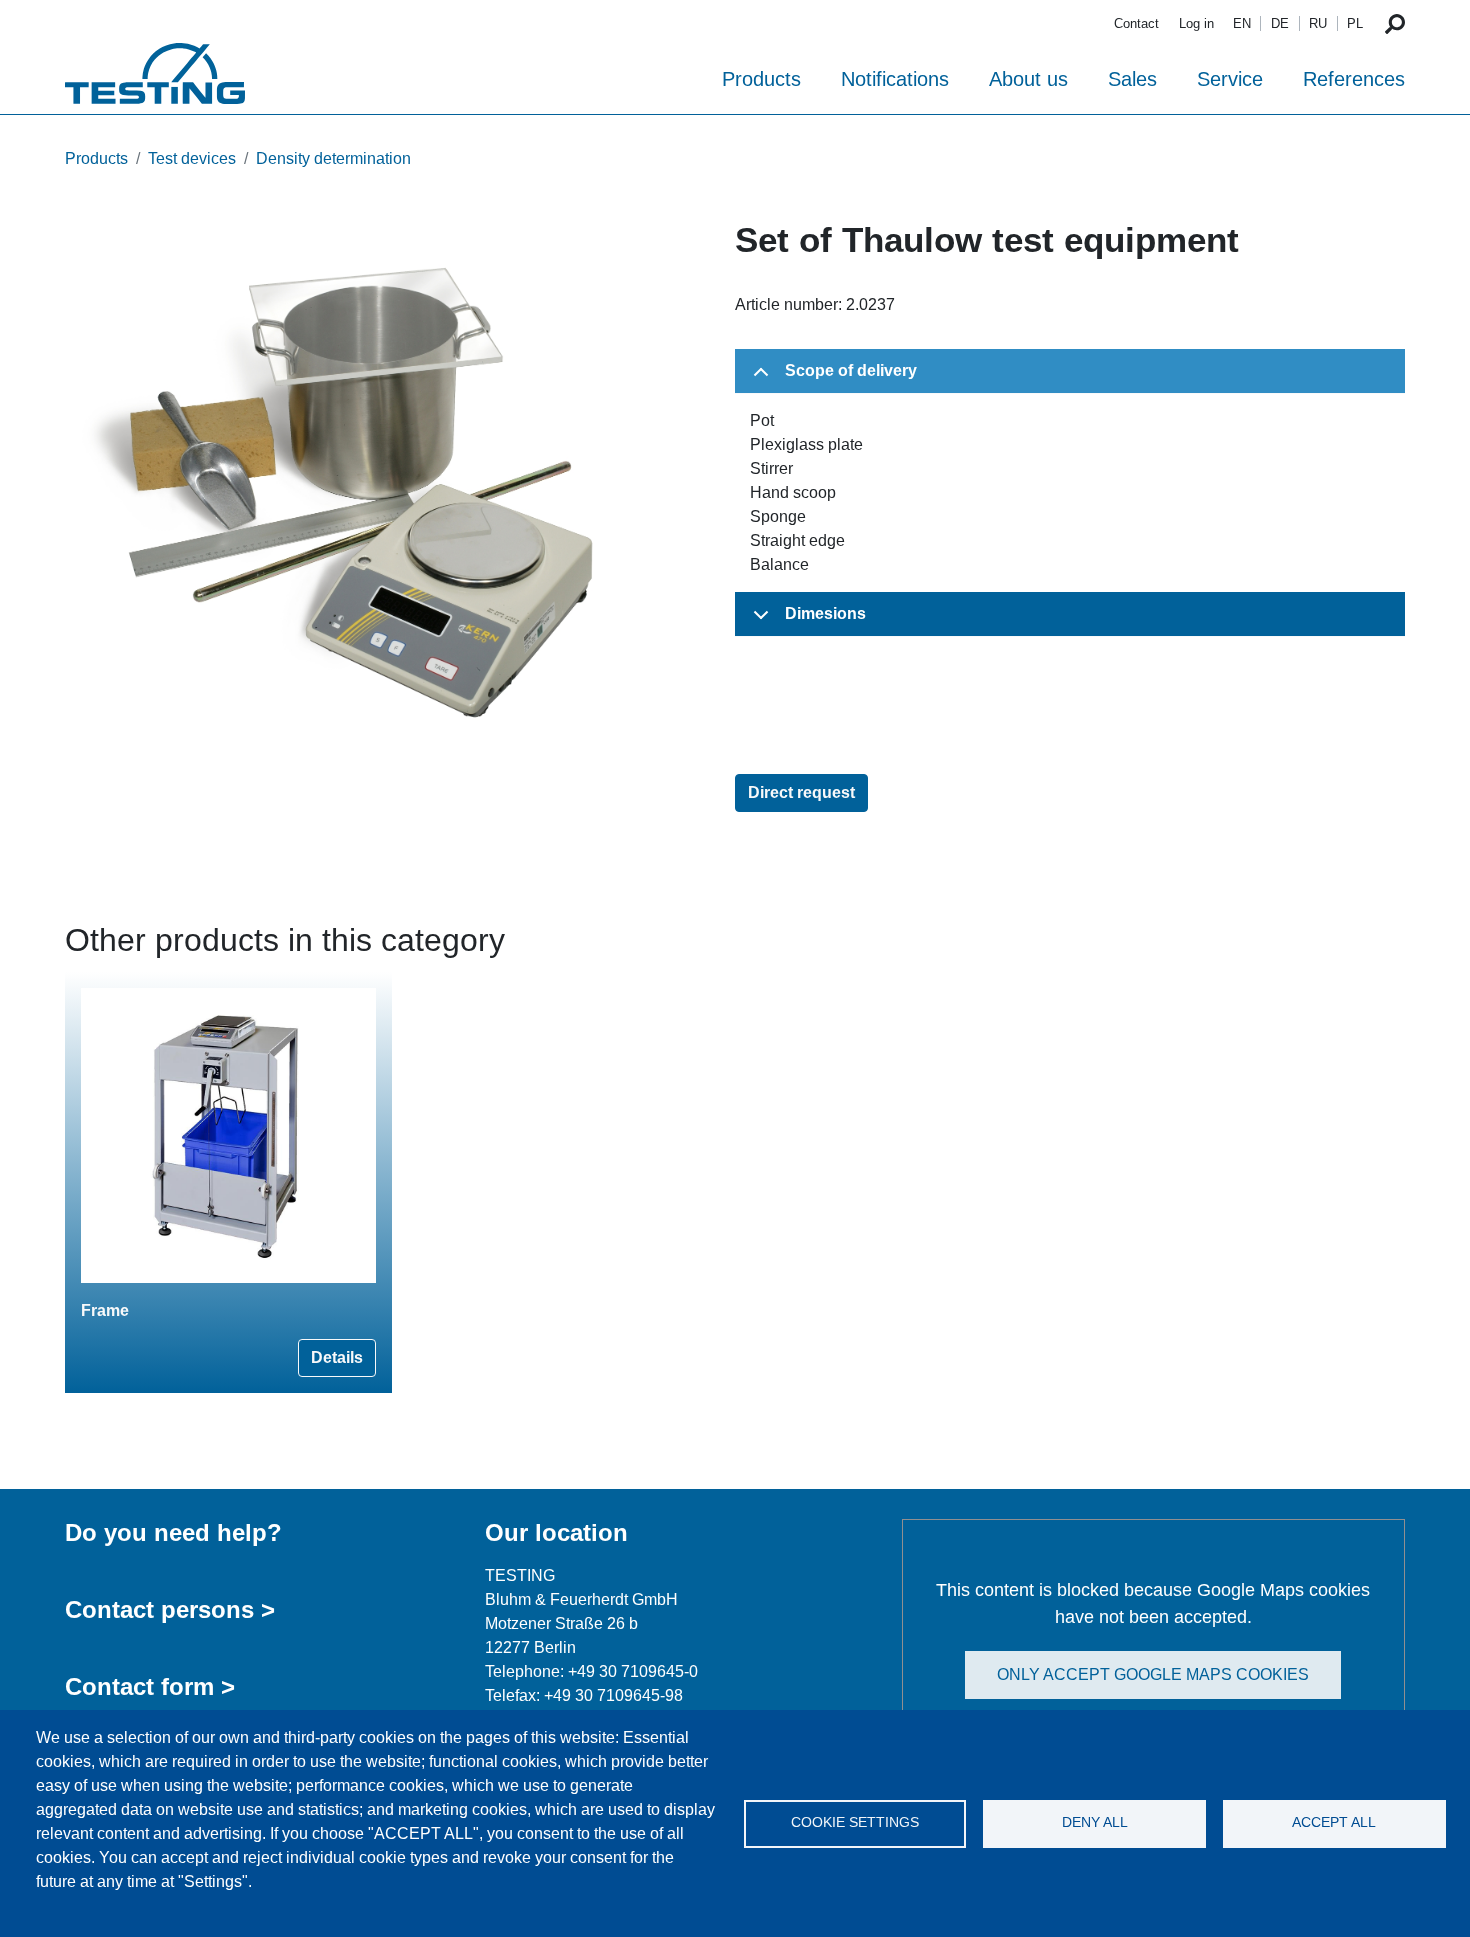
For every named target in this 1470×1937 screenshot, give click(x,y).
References (1354, 79)
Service (1230, 79)
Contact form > (150, 1686)
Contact (1136, 23)
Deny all (1095, 1822)
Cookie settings (855, 1822)
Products (761, 79)
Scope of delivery (851, 370)
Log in (1196, 23)
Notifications (895, 79)
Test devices (192, 158)
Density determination (333, 158)
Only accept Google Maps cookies (1153, 1674)
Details (337, 1357)
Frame (105, 1310)
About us (1028, 79)
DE (1280, 23)
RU (1318, 23)
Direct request (801, 792)
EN (1242, 23)
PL (1355, 23)
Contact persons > (170, 1609)
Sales (1132, 79)
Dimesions (825, 613)
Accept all (1334, 1822)
